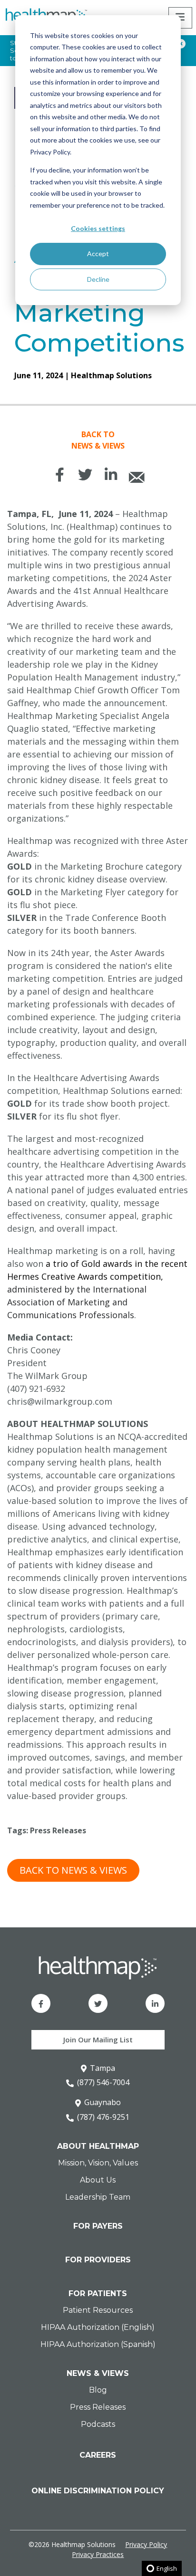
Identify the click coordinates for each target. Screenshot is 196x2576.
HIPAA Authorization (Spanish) (98, 2344)
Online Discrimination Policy (98, 2491)
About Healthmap (98, 2146)
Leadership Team (98, 2197)
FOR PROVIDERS (98, 2260)
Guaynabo (103, 2102)
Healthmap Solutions (111, 375)
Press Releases (58, 1830)
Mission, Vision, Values (98, 2163)
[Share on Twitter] (85, 475)
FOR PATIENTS (98, 2294)
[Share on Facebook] (59, 475)
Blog (98, 2390)
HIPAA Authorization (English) (98, 2327)
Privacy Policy (146, 2544)
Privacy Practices (98, 2554)
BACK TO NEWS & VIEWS (73, 1870)
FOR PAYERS (98, 2226)
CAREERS (98, 2455)
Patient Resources (98, 2310)
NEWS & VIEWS (98, 2373)
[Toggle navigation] (180, 18)
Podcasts (98, 2424)
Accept (98, 254)
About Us (98, 2180)
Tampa (103, 2068)
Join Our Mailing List (98, 2040)
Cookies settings (98, 228)
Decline (98, 279)
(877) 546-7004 (103, 2082)
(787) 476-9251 (103, 2117)
